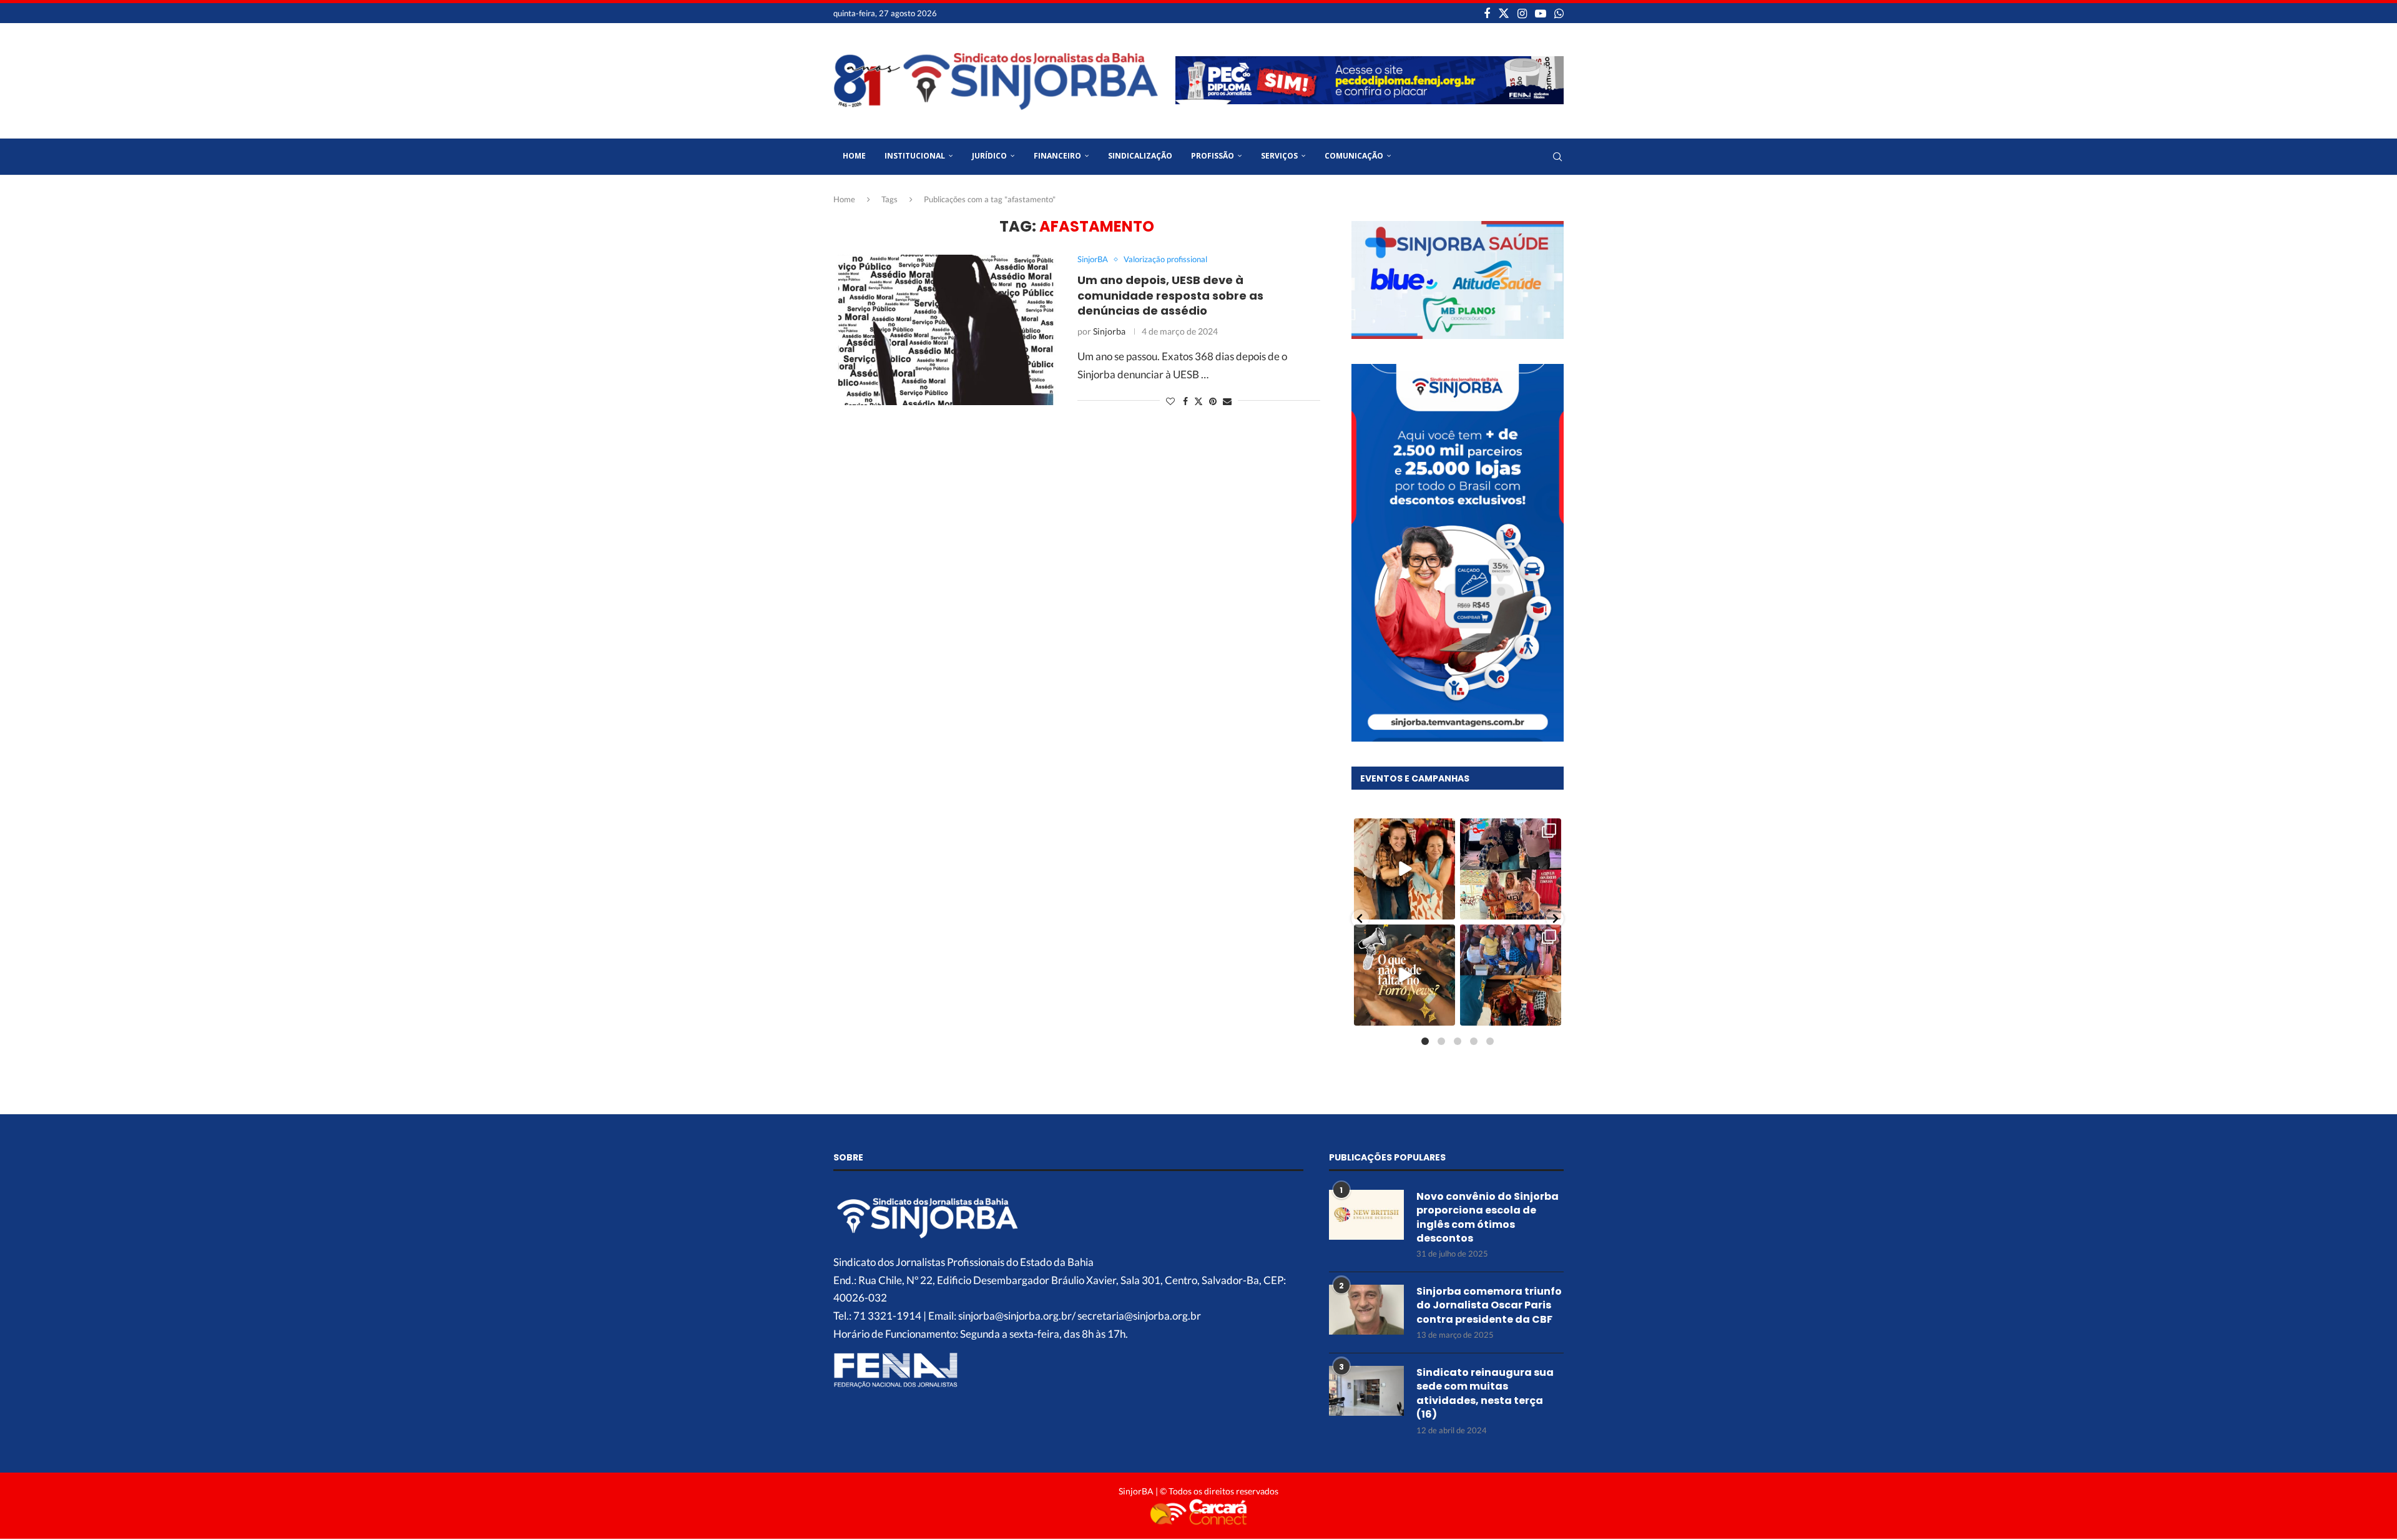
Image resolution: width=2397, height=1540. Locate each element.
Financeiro (1057, 156)
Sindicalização (1140, 156)
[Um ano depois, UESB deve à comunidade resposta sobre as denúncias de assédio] (946, 330)
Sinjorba (1109, 331)
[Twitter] (1504, 13)
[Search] (1557, 157)
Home (854, 156)
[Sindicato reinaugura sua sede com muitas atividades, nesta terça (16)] (1366, 1391)
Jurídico (989, 156)
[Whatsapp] (1559, 13)
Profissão (1213, 156)
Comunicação (1354, 156)
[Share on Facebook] (1185, 401)
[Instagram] (1522, 13)
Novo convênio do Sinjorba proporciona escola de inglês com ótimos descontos (1488, 1218)
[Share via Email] (1227, 401)
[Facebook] (1487, 13)
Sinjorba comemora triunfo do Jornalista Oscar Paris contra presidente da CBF (1489, 1306)
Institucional (915, 156)
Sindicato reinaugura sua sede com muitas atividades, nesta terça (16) (1485, 1394)
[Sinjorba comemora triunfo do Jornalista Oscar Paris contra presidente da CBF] (1366, 1310)
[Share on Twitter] (1198, 401)
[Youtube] (1541, 13)
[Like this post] (1170, 401)
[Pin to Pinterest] (1213, 401)
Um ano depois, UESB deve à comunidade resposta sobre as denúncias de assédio (1170, 295)
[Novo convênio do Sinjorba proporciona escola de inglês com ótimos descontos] (1366, 1215)
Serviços (1279, 156)
